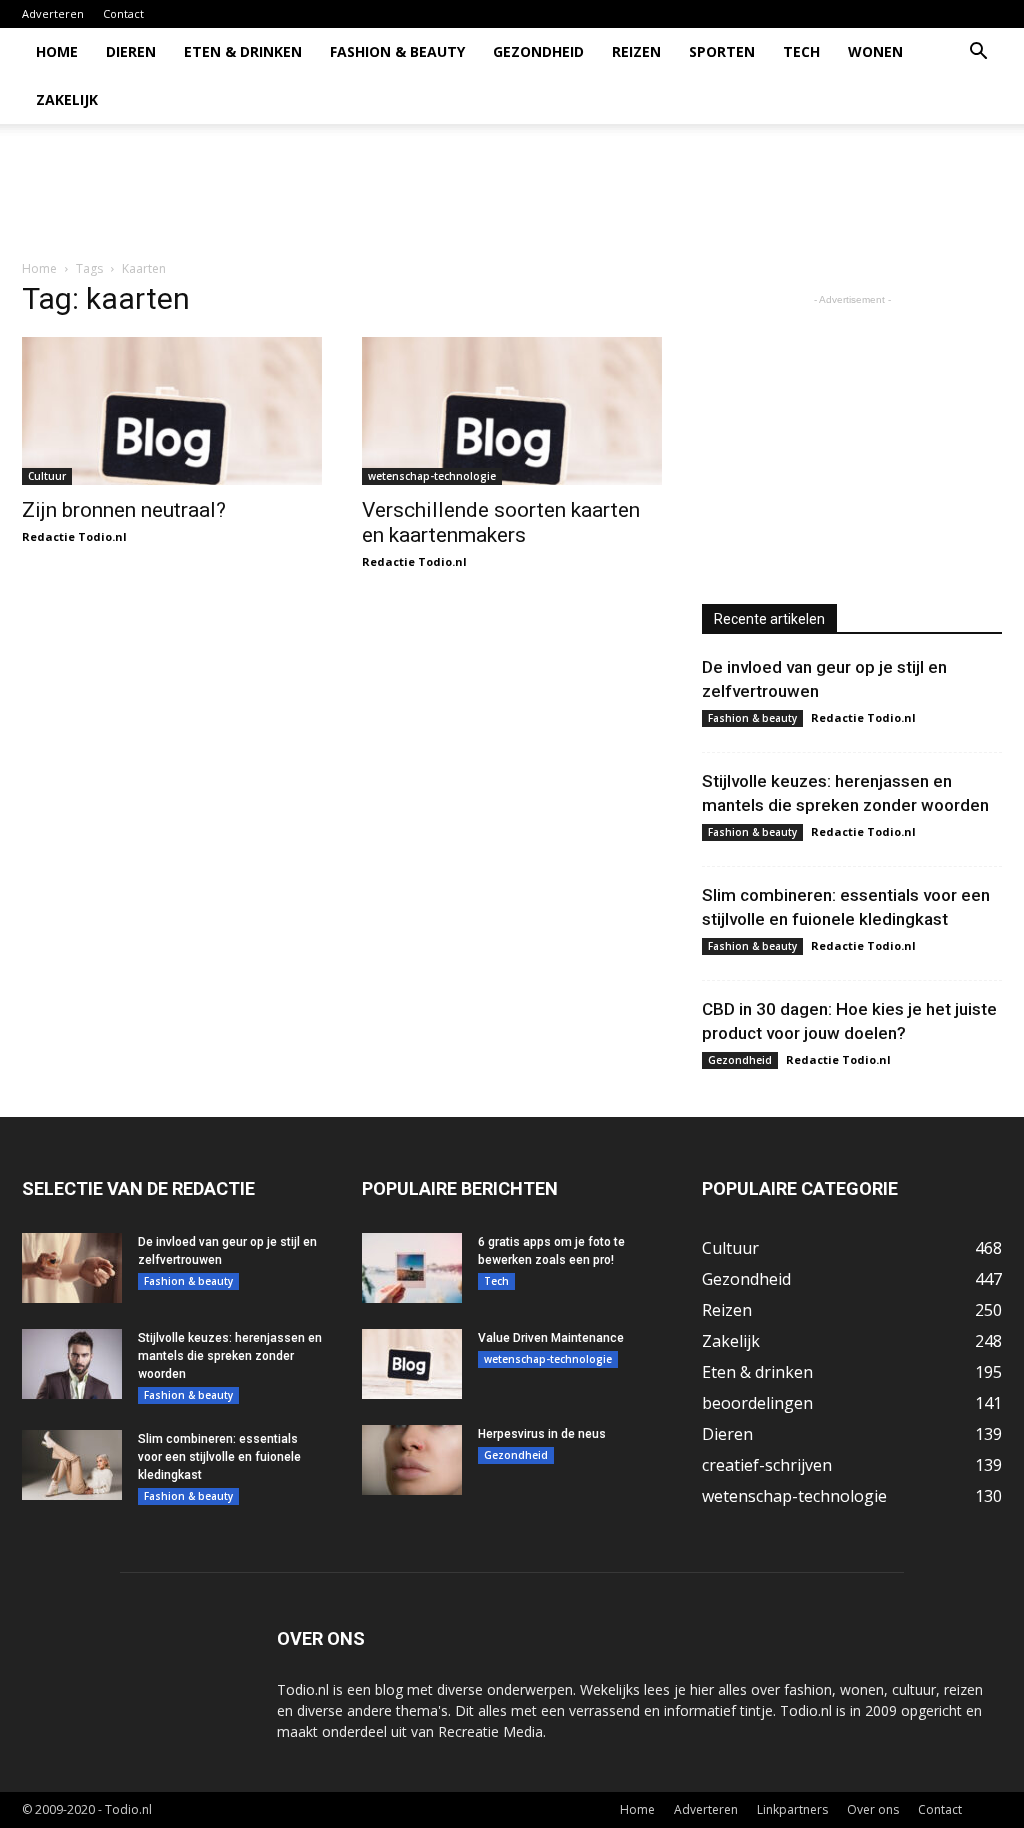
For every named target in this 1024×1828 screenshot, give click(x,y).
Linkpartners (792, 1809)
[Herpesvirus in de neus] (412, 1460)
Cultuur (47, 476)
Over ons (873, 1809)
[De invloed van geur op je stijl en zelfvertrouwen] (72, 1268)
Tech (801, 51)
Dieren (131, 51)
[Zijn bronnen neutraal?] (172, 411)
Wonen (875, 51)
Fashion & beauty (397, 51)
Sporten (722, 51)
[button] (978, 53)
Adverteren (53, 13)
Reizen (636, 51)
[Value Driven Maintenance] (412, 1364)
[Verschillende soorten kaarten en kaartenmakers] (512, 411)
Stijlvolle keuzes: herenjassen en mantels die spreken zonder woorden (230, 1356)
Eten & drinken (243, 51)
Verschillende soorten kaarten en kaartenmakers (501, 522)
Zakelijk (67, 99)
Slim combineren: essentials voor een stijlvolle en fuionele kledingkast (219, 1457)
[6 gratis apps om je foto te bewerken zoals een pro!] (412, 1268)
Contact (123, 13)
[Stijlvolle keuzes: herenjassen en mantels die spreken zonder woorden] (72, 1364)
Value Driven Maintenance (551, 1338)
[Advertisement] (638, 193)
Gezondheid (538, 51)
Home (57, 51)
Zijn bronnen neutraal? (124, 510)
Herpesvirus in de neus (542, 1434)
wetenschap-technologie (432, 476)
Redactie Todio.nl (74, 536)
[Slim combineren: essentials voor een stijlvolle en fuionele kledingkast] (72, 1465)
